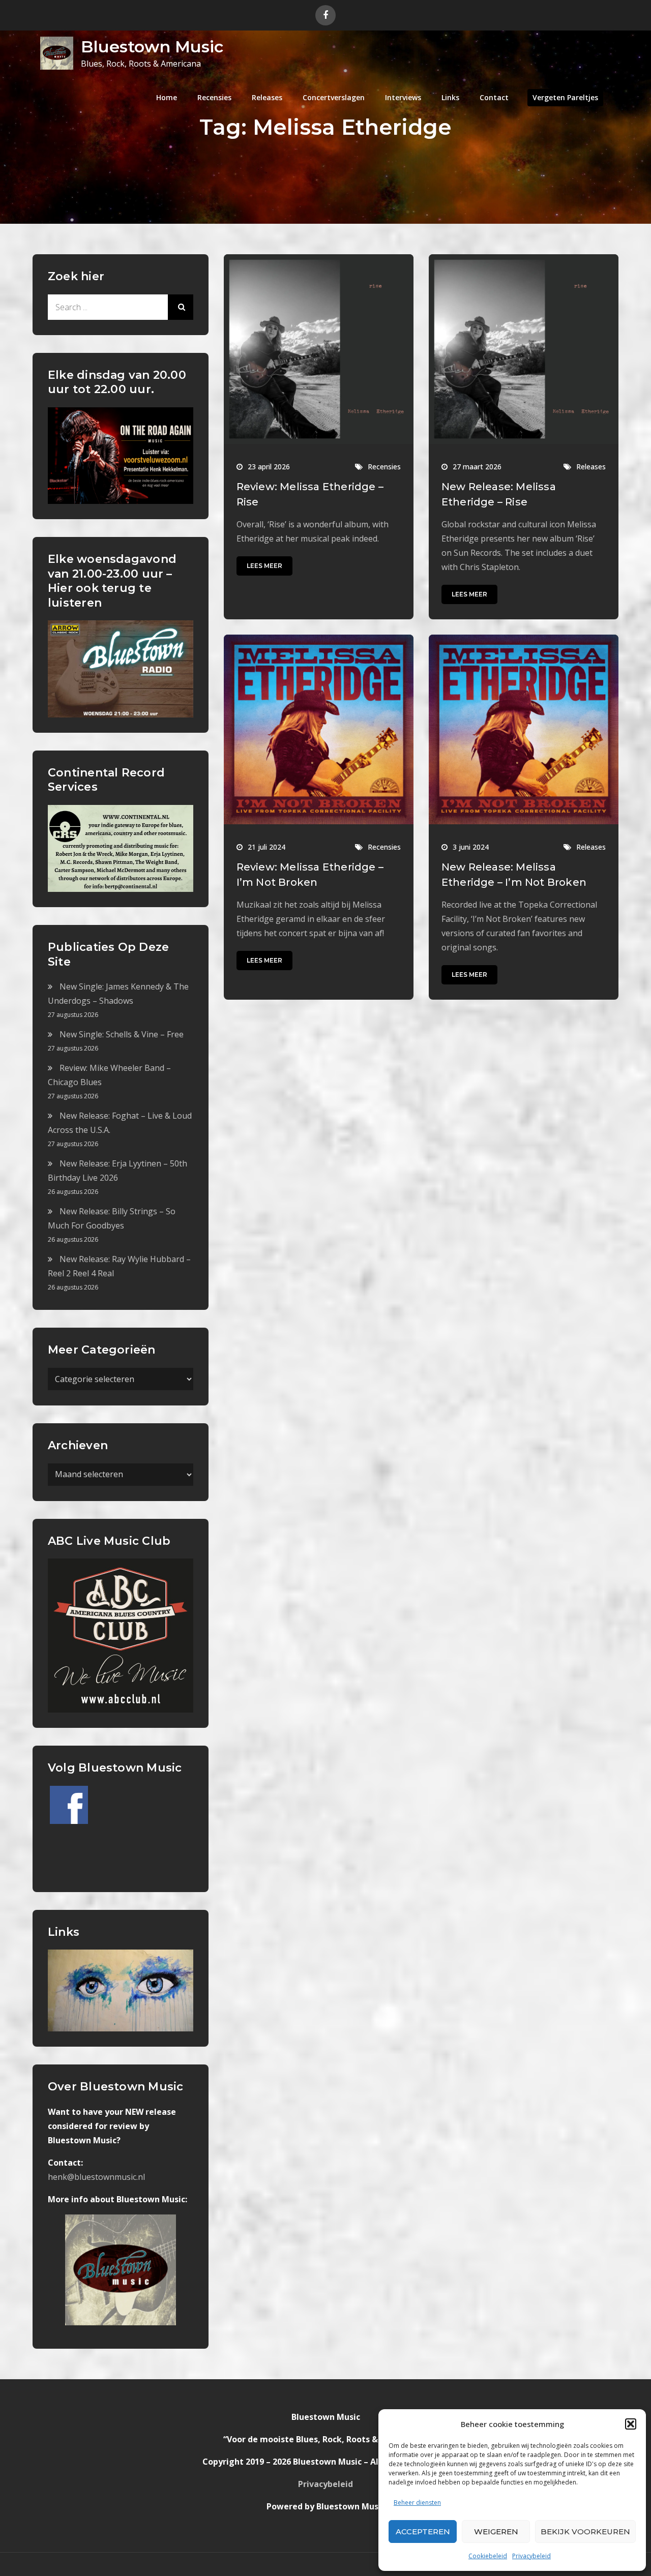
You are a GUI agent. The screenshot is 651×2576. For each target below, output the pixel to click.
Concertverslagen (334, 97)
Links (450, 97)
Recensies (214, 97)
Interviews (403, 97)
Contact (494, 97)
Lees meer (264, 566)
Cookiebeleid (488, 2556)
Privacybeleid (531, 2556)
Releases (267, 97)
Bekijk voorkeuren (585, 2532)
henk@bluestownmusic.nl (96, 2177)
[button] (631, 2424)
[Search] (181, 307)
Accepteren (423, 2532)
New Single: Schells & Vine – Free (122, 1034)
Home (167, 97)
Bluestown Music (152, 47)
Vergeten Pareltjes (565, 97)
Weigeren (496, 2532)
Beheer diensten (417, 2503)
